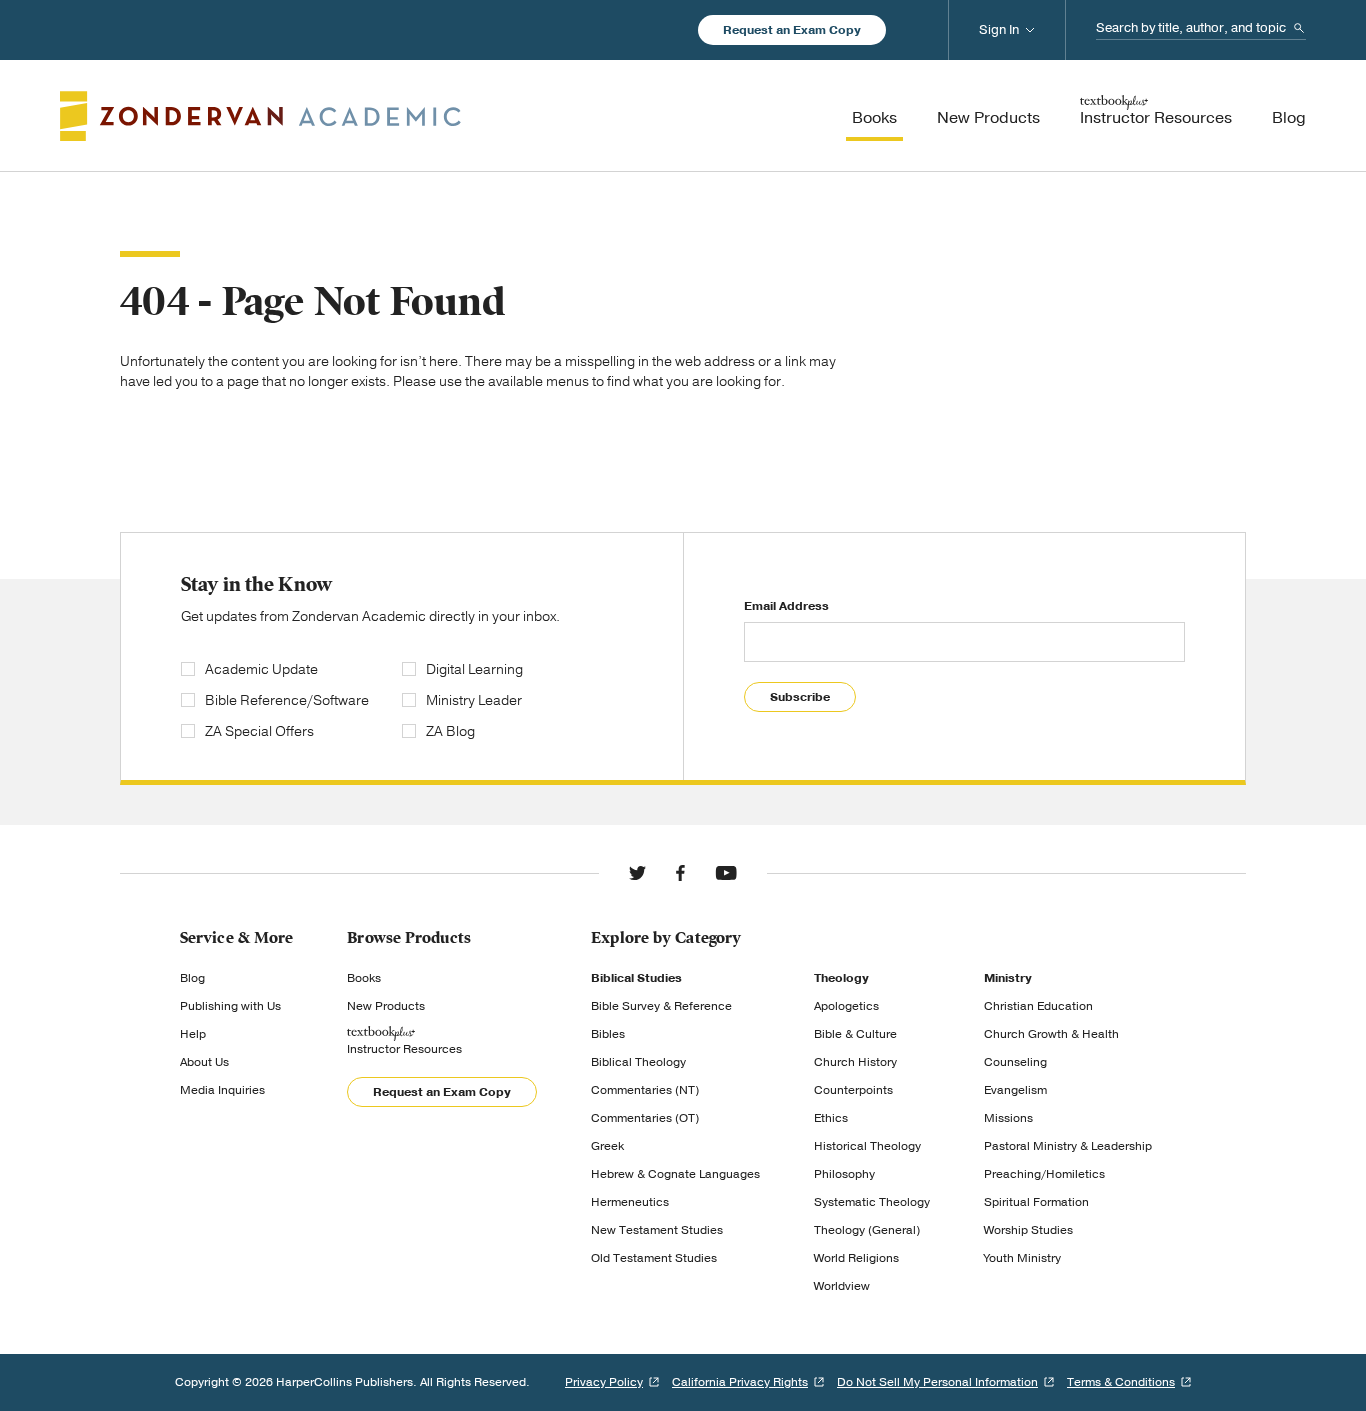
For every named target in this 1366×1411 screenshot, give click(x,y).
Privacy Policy (604, 1382)
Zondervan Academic (260, 116)
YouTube (726, 873)
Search (1299, 28)
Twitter (637, 873)
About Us (204, 1062)
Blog (192, 978)
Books (364, 978)
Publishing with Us (230, 1006)
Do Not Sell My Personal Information (937, 1382)
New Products (386, 1006)
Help (193, 1034)
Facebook (680, 873)
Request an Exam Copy (792, 30)
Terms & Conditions (1121, 1382)
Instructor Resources (404, 1049)
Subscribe (800, 697)
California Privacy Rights (740, 1382)
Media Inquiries (222, 1090)
